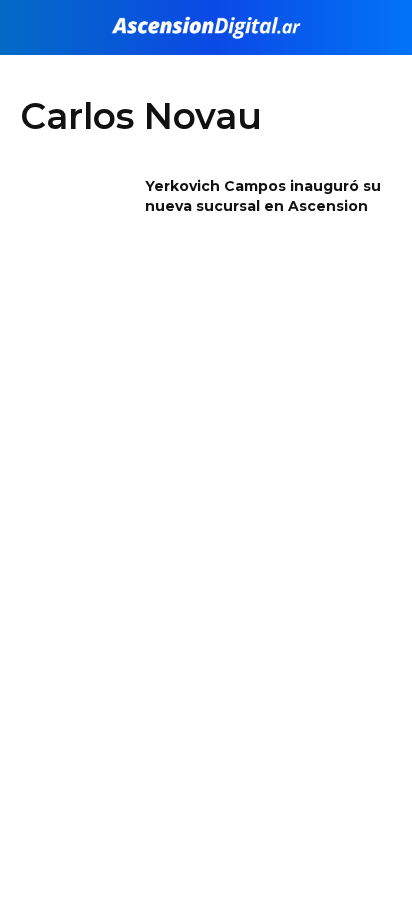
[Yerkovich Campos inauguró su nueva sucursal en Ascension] (76, 221)
